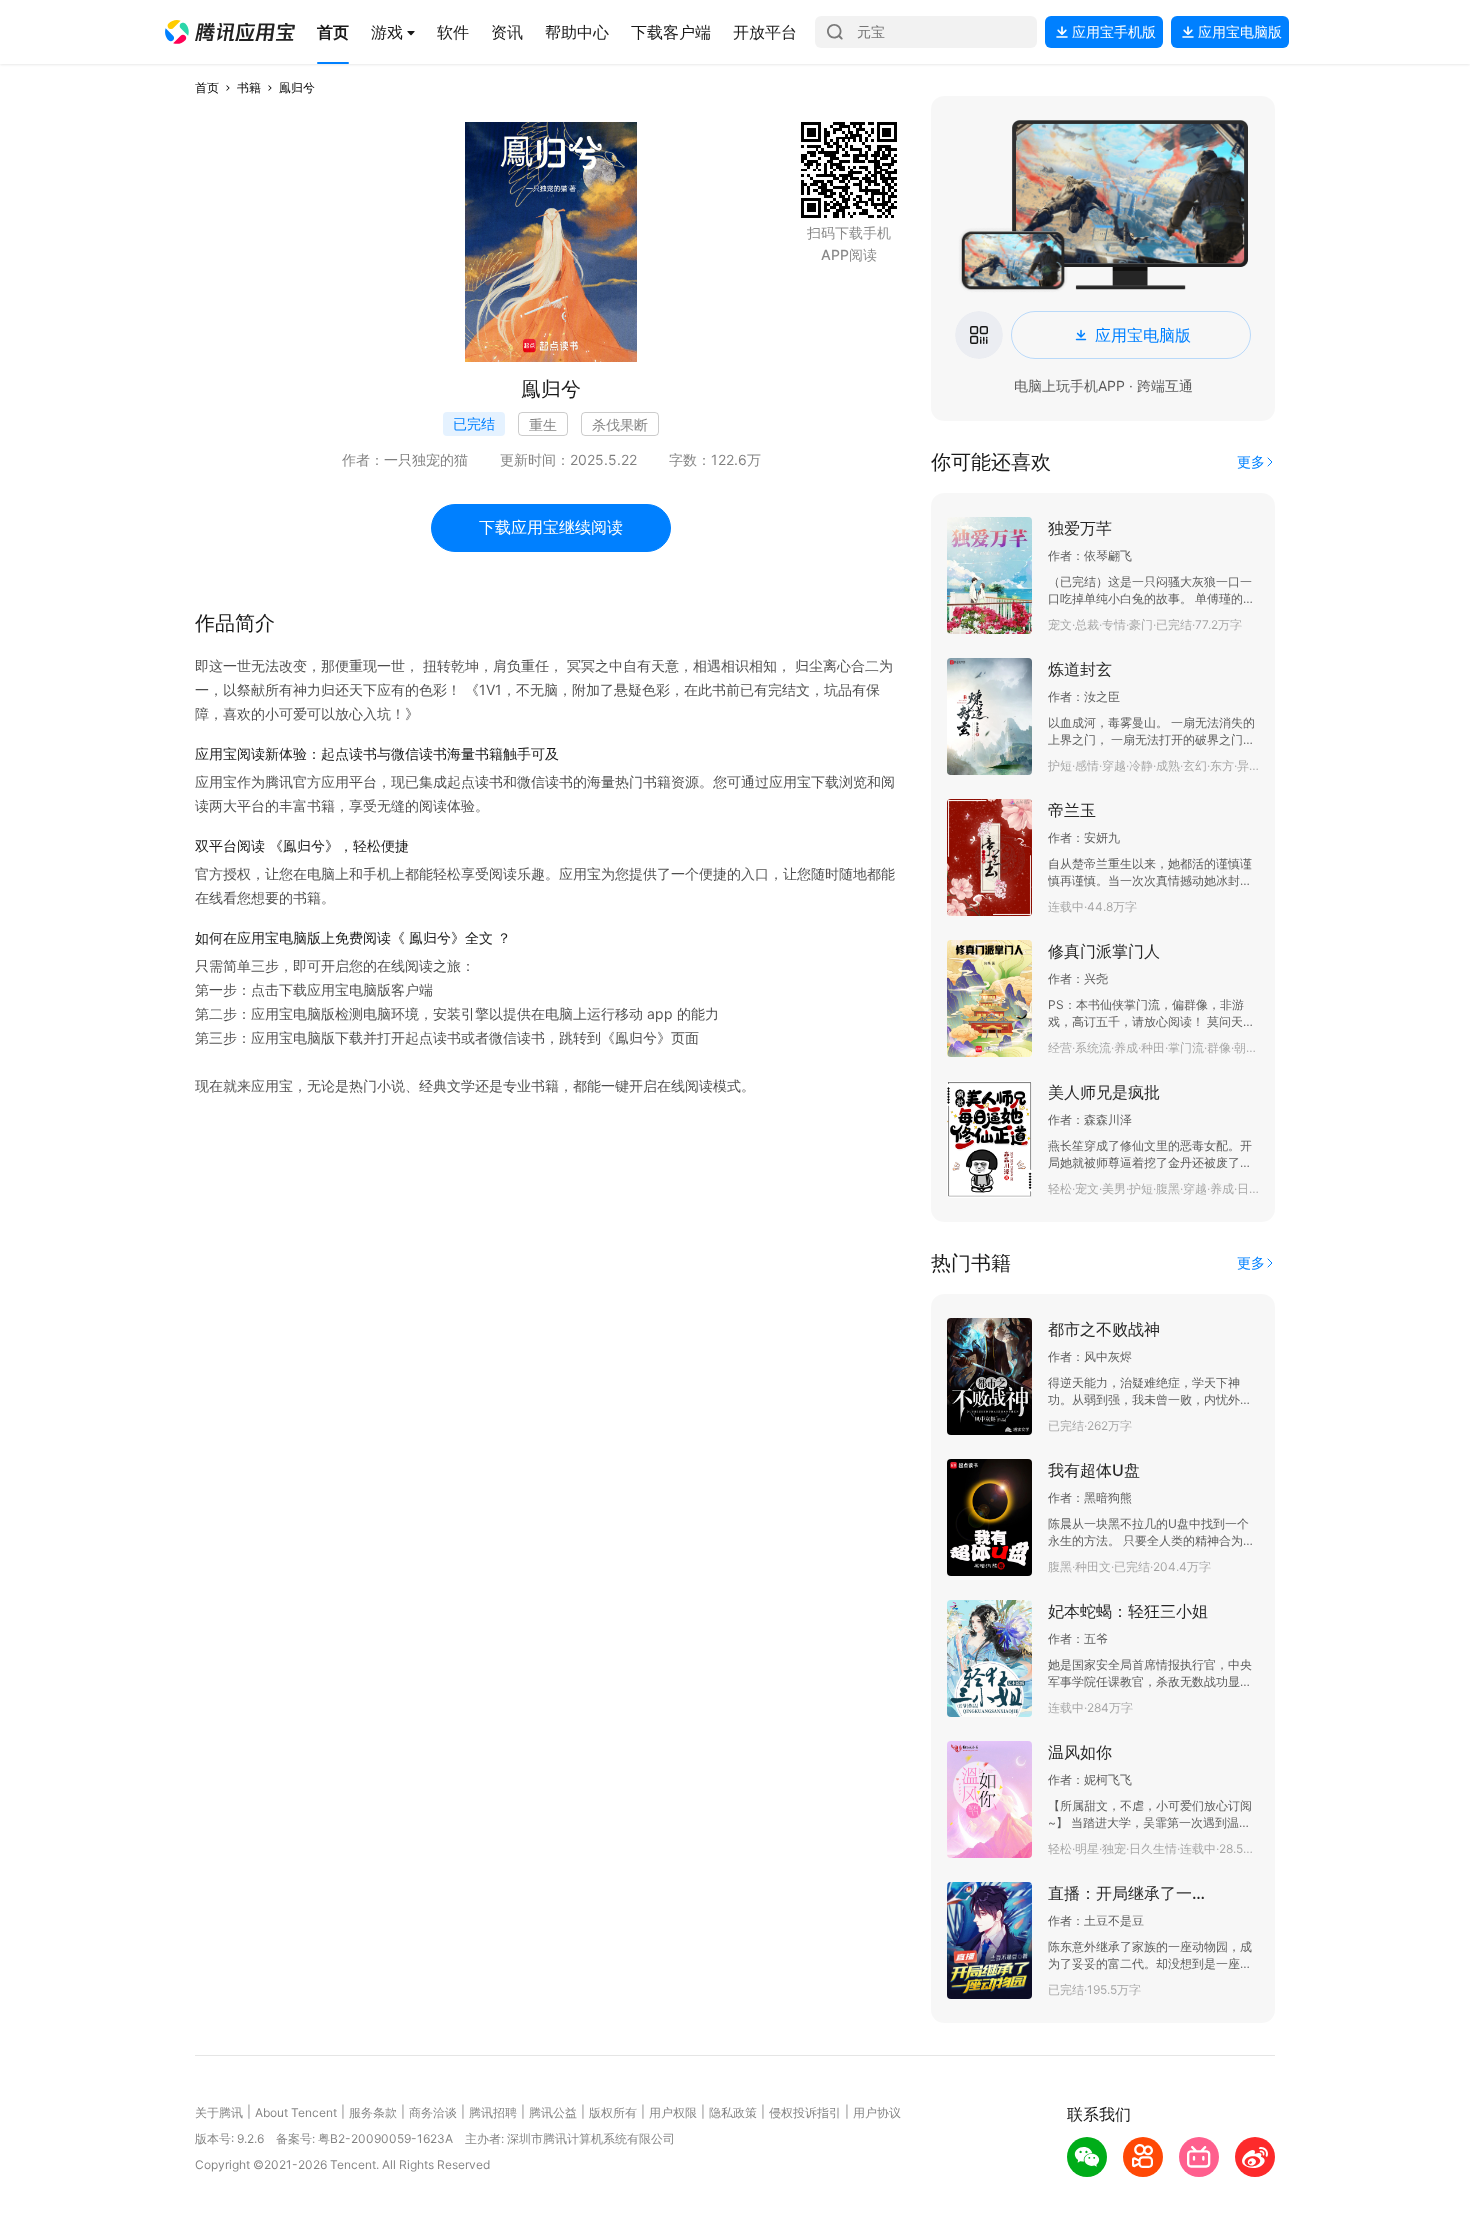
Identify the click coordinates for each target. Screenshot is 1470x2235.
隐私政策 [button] (733, 2112)
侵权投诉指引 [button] (805, 2112)
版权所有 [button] (613, 2112)
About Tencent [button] (296, 2112)
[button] (230, 32)
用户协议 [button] (877, 2112)
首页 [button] (207, 87)
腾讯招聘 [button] (493, 2112)
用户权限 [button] (673, 2112)
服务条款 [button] (373, 2112)
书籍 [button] (249, 87)
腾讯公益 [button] (553, 2112)
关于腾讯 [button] (219, 2112)
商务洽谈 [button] (433, 2112)
